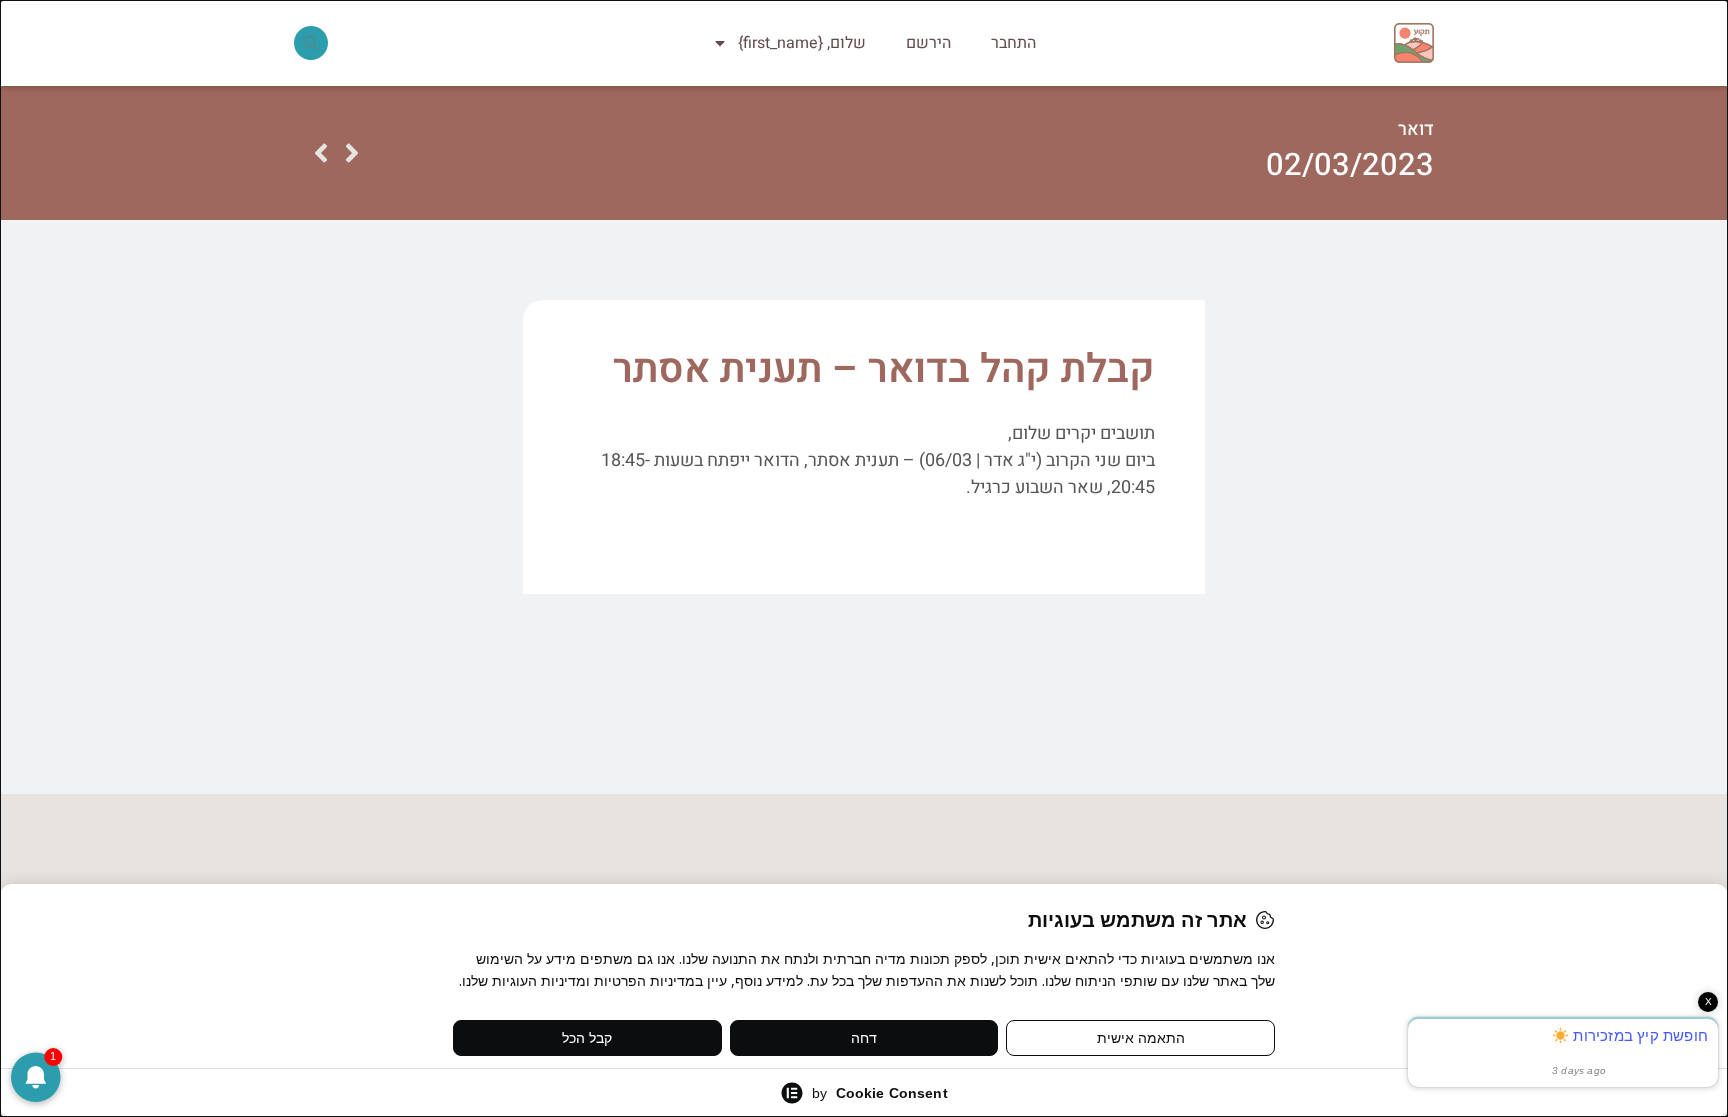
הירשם (928, 43)
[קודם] (352, 153)
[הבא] (321, 153)
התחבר (1013, 43)
